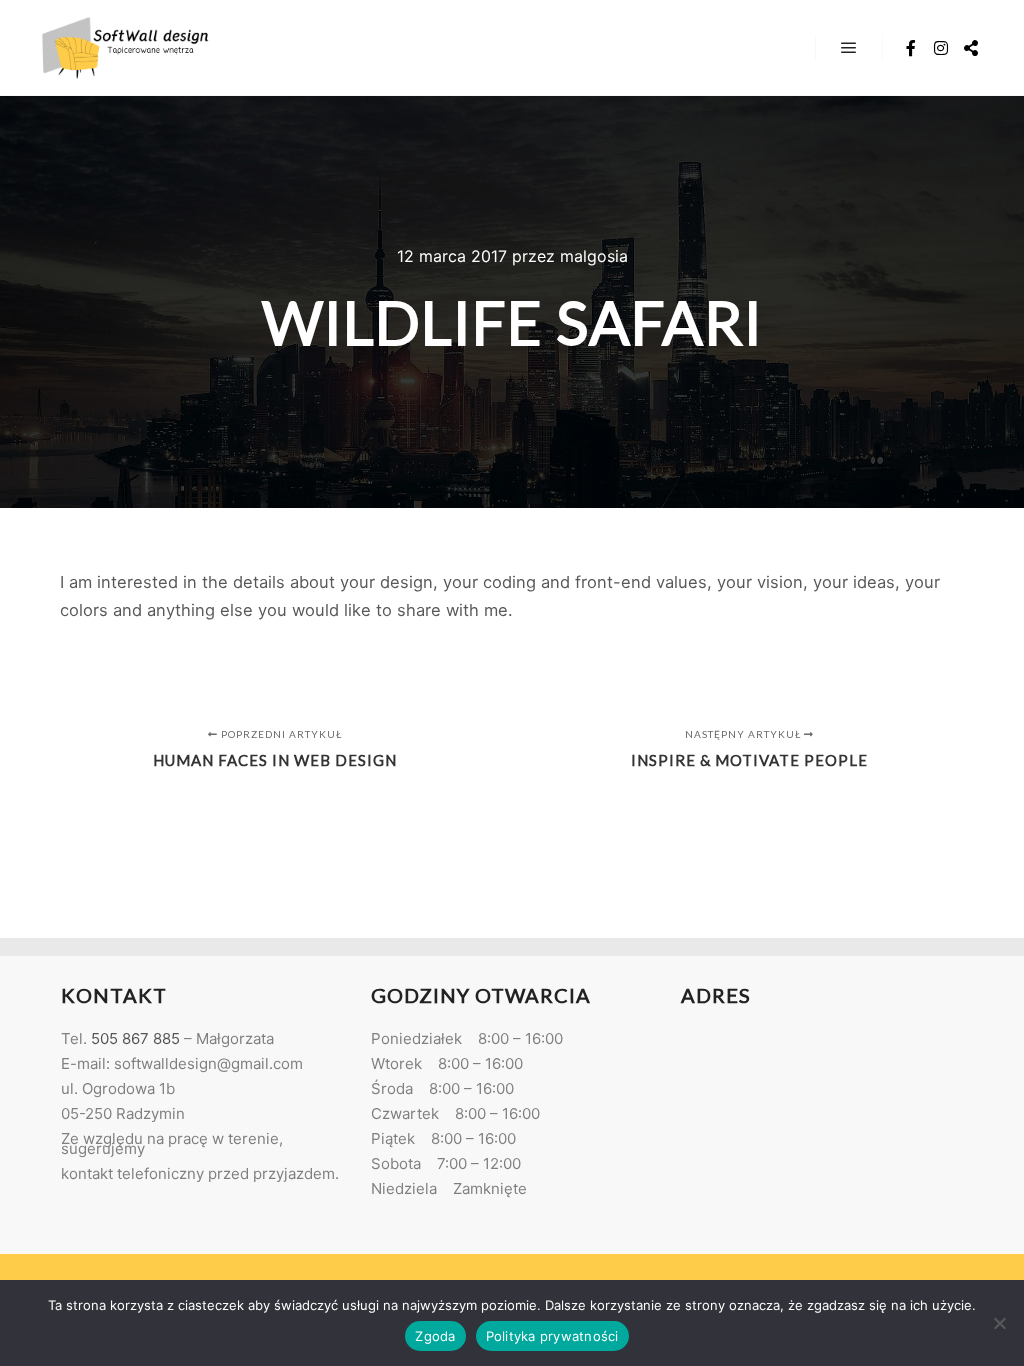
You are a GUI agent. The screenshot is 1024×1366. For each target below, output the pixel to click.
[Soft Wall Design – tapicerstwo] (125, 47)
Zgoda (435, 1336)
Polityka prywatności (552, 1336)
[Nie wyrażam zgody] (999, 1323)
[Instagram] (941, 48)
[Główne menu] (849, 48)
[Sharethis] (971, 48)
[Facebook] (911, 48)
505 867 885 (135, 1038)
